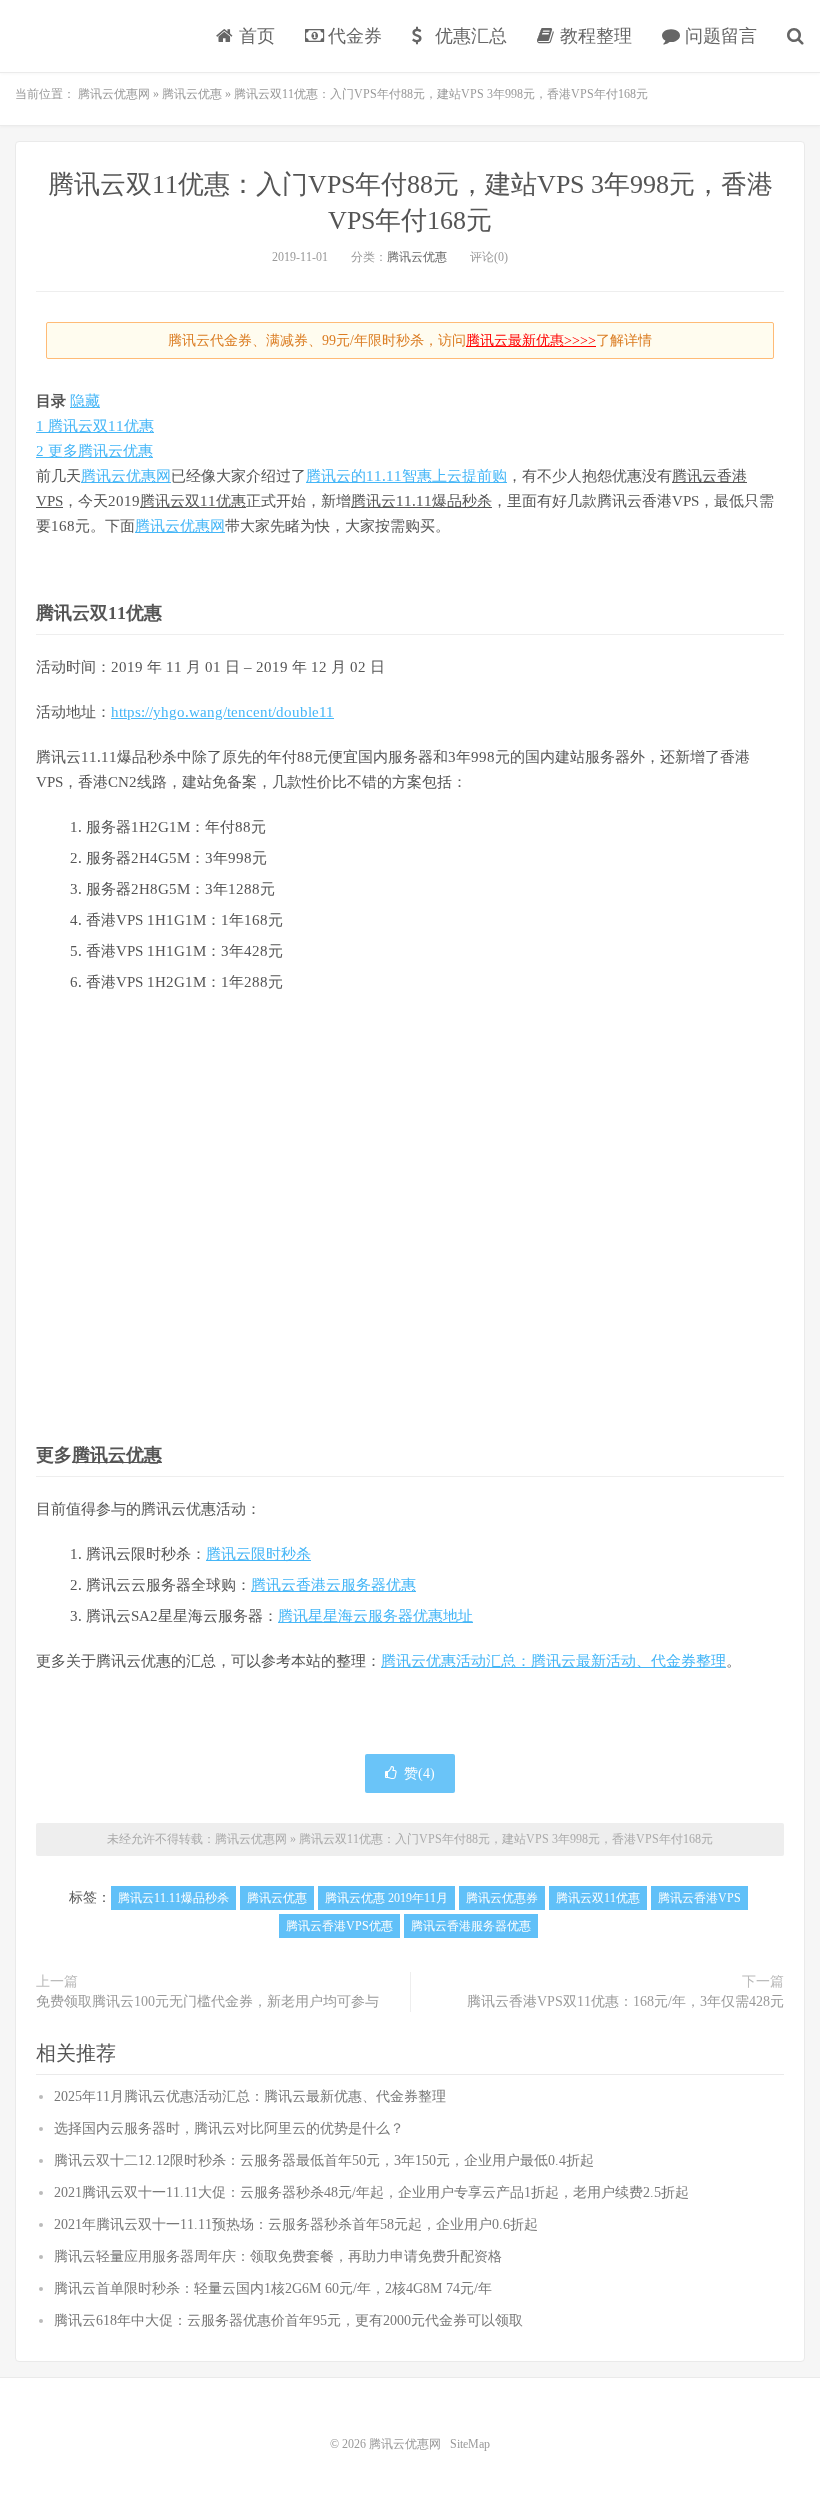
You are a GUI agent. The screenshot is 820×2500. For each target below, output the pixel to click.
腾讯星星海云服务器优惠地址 (375, 1616)
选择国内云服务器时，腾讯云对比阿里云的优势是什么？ (229, 2128)
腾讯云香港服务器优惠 (471, 1926)
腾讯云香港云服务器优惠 (333, 1585)
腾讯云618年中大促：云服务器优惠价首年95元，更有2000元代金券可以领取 (288, 2320)
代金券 (352, 36)
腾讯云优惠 (417, 257)
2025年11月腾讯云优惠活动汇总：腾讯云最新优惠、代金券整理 (250, 2096)
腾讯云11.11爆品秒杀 (421, 501)
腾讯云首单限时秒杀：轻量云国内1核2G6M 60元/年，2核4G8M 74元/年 (273, 2288)
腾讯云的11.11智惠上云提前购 (406, 476)
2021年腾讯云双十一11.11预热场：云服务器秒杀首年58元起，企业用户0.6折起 (296, 2224)
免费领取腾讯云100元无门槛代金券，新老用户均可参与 (207, 2001)
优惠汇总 (468, 36)
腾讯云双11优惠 (193, 501)
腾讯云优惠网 (85, 36)
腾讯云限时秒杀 (258, 1554)
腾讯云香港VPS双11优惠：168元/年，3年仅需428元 (625, 2001)
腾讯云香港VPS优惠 (339, 1926)
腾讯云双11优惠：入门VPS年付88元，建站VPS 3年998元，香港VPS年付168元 (506, 1839)
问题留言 (718, 36)
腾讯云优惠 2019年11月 (386, 1898)
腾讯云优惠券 (502, 1898)
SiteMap (470, 2444)
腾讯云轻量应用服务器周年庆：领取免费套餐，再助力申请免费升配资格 (278, 2256)
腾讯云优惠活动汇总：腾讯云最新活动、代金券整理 (553, 1661)
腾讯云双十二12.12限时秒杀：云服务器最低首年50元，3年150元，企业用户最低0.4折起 (324, 2160)
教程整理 (593, 36)
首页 (254, 36)
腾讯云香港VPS (699, 1898)
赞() (419, 1773)
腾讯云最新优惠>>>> (531, 340)
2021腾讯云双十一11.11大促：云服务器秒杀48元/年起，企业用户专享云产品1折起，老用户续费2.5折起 (371, 2192)
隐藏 (85, 401)
